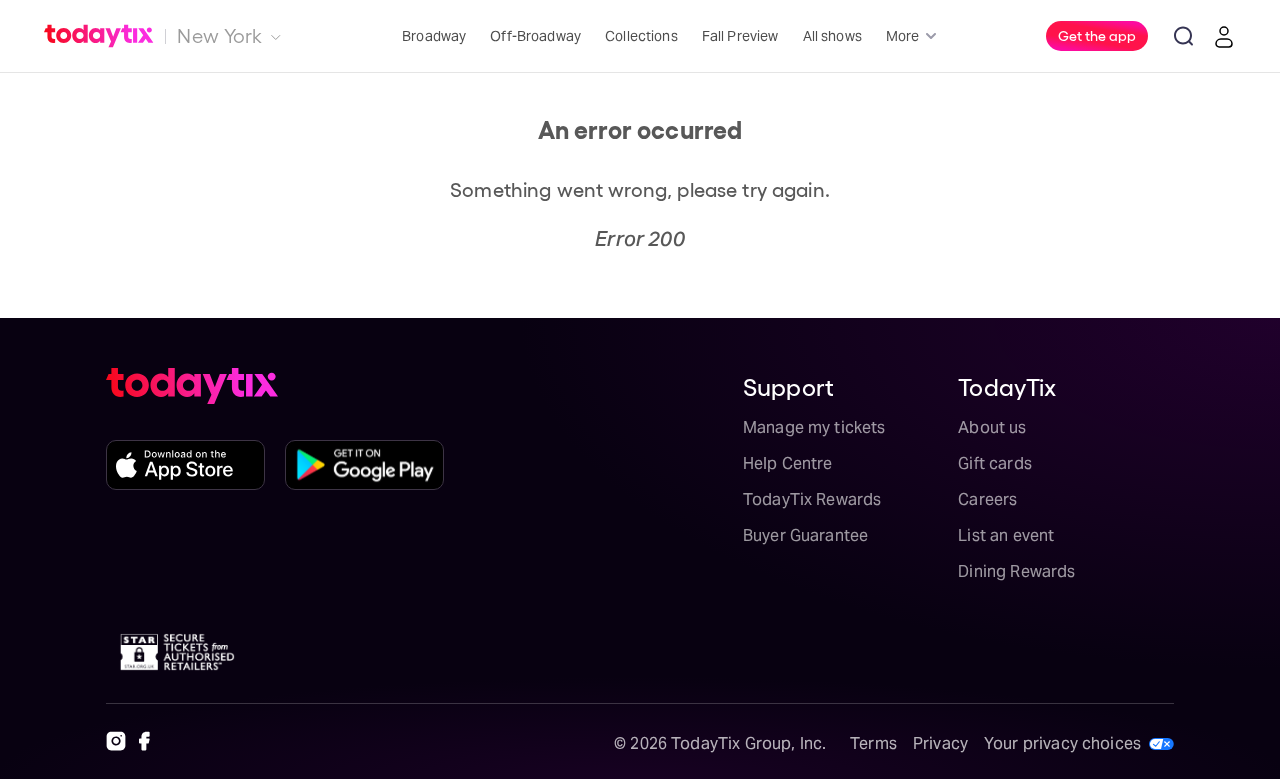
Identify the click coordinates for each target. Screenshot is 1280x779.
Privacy (940, 743)
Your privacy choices (1062, 743)
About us (992, 427)
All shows (832, 36)
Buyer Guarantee (805, 535)
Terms (873, 743)
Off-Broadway (535, 36)
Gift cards (995, 463)
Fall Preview (740, 36)
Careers (987, 499)
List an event (1006, 535)
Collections (641, 36)
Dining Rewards (1016, 571)
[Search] (1184, 36)
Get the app (1097, 35)
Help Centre (788, 463)
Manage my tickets (814, 427)
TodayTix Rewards (812, 499)
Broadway (434, 36)
